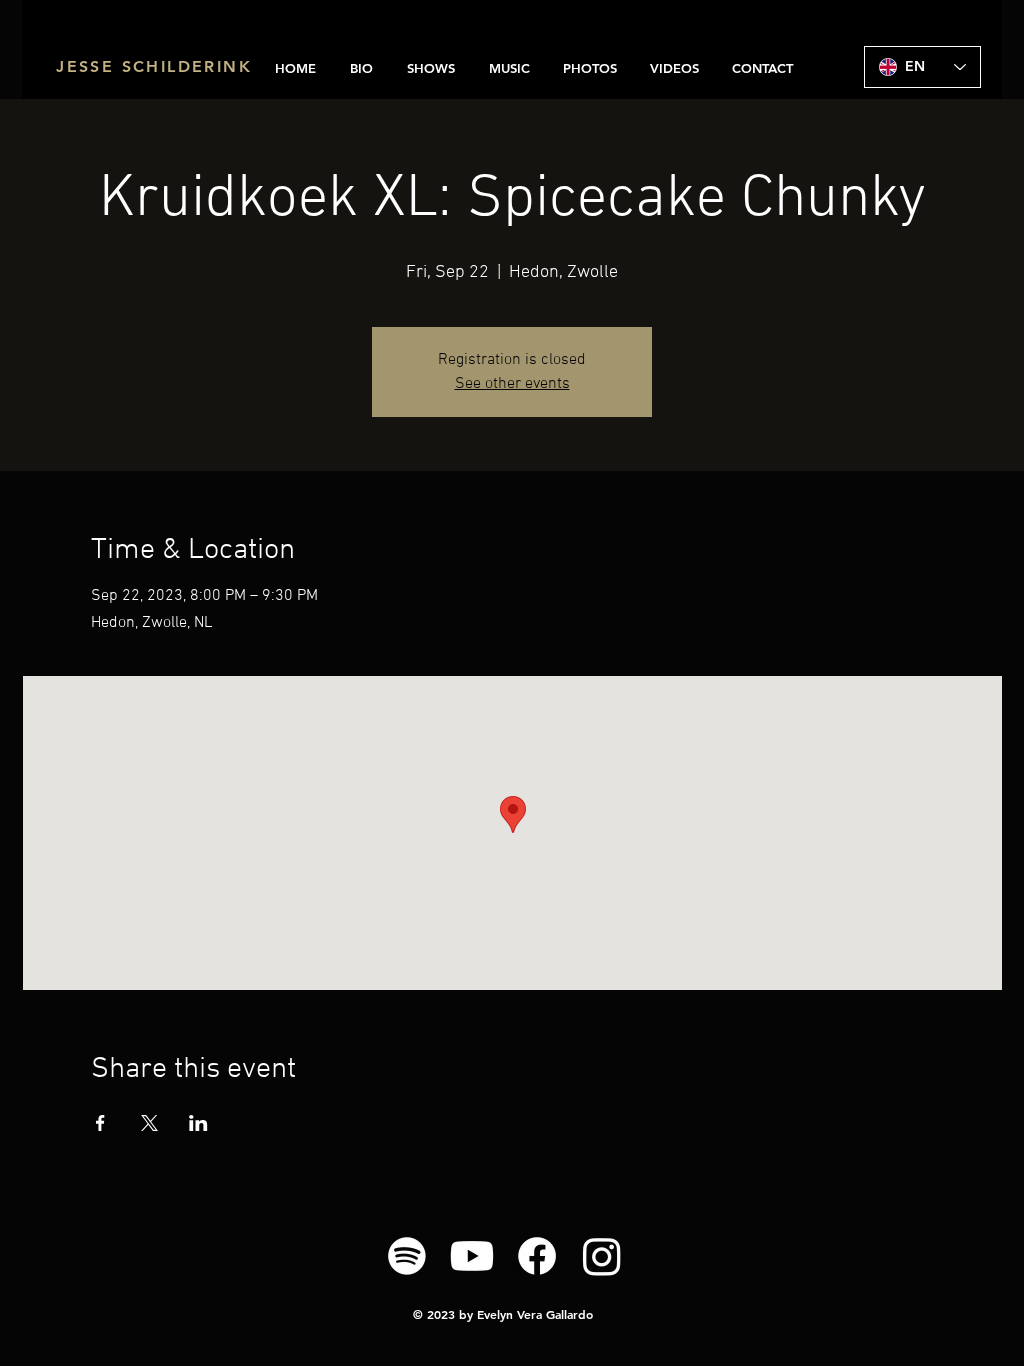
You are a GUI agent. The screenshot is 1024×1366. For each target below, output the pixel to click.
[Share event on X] (149, 1123)
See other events (512, 384)
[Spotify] (407, 1256)
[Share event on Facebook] (100, 1123)
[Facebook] (537, 1256)
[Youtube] (472, 1256)
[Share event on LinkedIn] (198, 1123)
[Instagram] (602, 1256)
